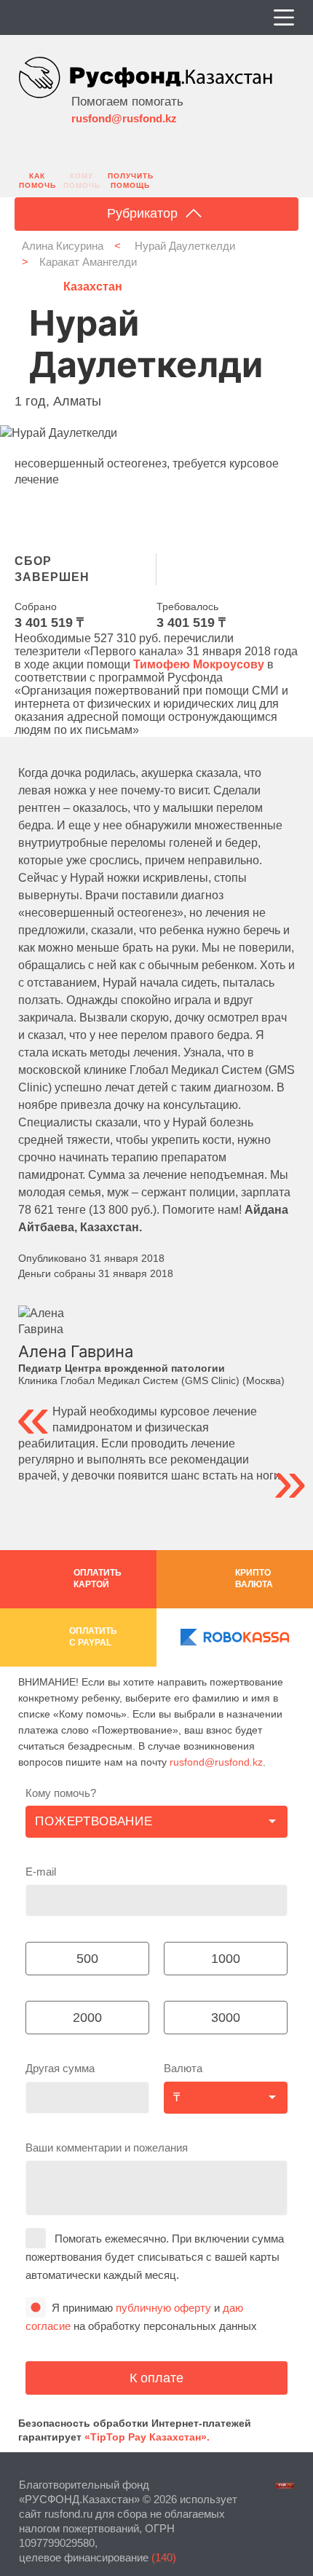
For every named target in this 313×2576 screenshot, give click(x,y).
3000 (226, 2018)
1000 (226, 1959)
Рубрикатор (144, 213)
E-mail (41, 1872)
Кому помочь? (61, 1793)
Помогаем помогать (127, 101)
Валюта (183, 2068)
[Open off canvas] (284, 17)
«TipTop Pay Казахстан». (147, 2437)
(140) (164, 2557)
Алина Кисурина (63, 246)
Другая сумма (60, 2068)
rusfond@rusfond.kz (124, 118)
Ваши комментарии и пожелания (107, 2148)
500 (87, 1959)
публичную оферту (163, 2308)
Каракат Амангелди (88, 262)
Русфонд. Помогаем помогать (146, 80)
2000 (87, 2018)
